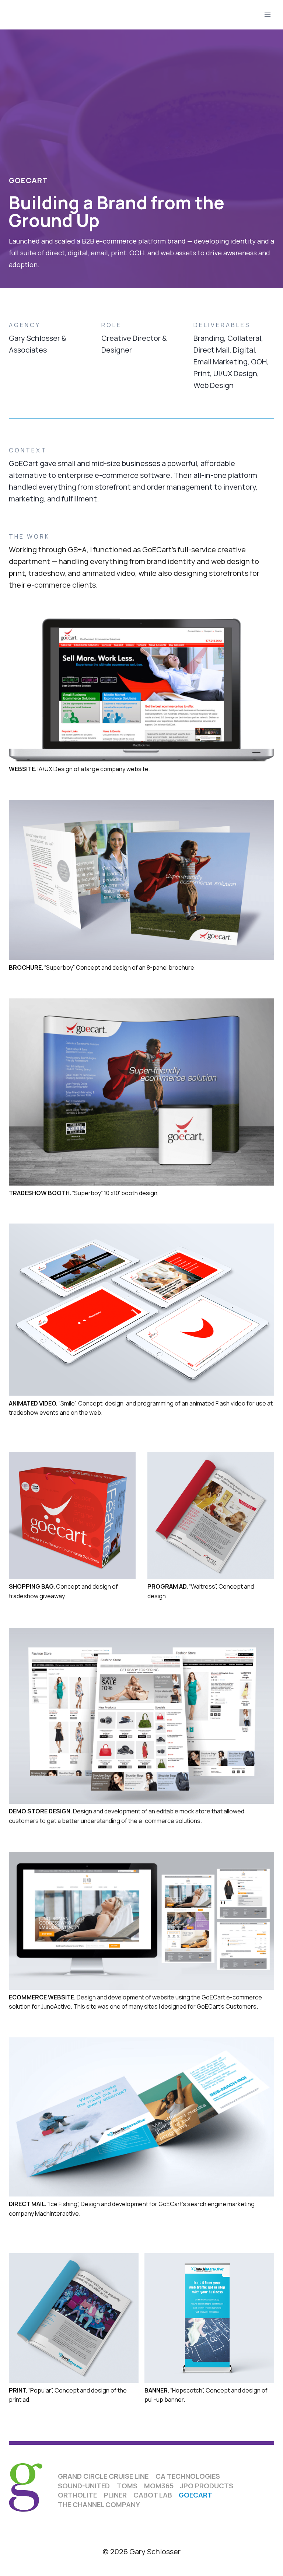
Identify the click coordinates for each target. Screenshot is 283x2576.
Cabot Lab (153, 2495)
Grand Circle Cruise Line (103, 2476)
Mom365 (159, 2486)
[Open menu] (267, 15)
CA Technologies (188, 2476)
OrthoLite (77, 2495)
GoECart (195, 2495)
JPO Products (207, 2486)
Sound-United (84, 2486)
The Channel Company (99, 2505)
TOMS (127, 2486)
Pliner (115, 2495)
